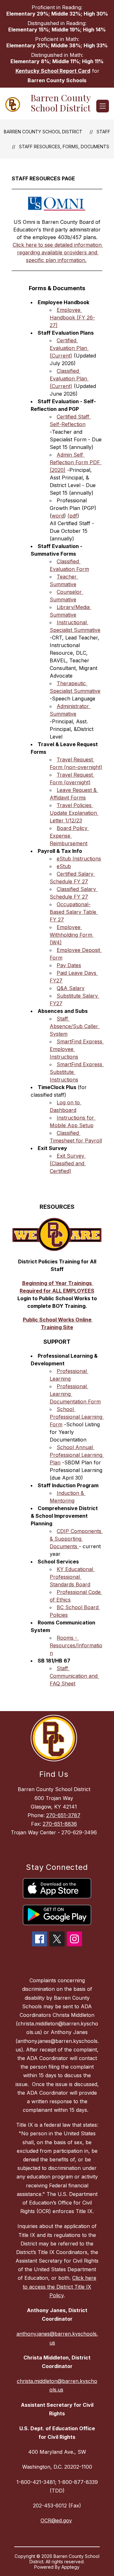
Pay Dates (69, 965)
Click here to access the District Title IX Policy (60, 2286)
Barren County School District (43, 132)
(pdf (72, 516)
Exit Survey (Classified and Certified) (68, 1163)
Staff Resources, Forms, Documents (64, 147)
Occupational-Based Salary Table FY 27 (74, 912)
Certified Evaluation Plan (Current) (69, 348)
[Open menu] (103, 106)
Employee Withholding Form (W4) (72, 935)
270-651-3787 (63, 1815)
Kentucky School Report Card (53, 71)
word (58, 516)
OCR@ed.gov (56, 2520)
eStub (64, 866)
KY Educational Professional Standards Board (72, 1577)
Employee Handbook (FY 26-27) (72, 318)
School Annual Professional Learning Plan (77, 1455)
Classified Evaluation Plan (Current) (69, 378)
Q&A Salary (71, 988)
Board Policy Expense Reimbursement (69, 836)
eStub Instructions (79, 859)
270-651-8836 (60, 1824)
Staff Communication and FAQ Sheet (74, 1676)
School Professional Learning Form (77, 1417)
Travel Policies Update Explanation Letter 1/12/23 (74, 813)
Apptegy (70, 2567)
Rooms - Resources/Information (76, 1645)
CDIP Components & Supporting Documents (76, 1539)
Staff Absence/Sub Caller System (75, 1026)
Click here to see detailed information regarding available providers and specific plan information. (58, 252)
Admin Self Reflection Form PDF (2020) (76, 462)
